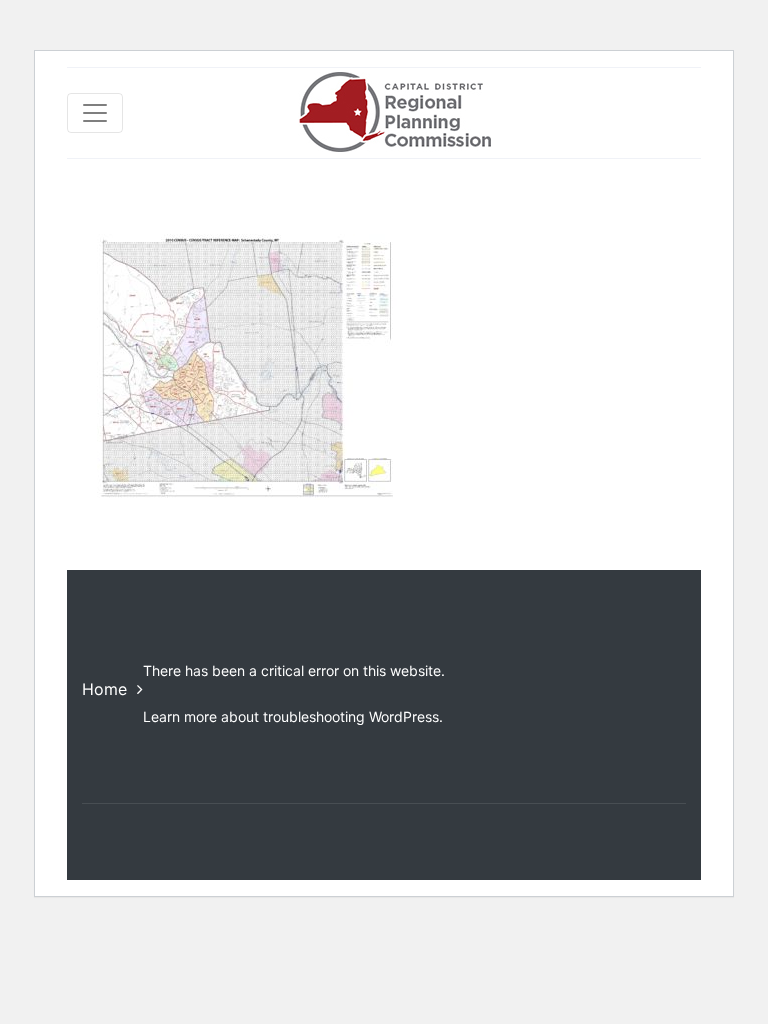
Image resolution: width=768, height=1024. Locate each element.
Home (104, 689)
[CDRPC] (394, 113)
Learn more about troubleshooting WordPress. (293, 716)
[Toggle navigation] (95, 113)
